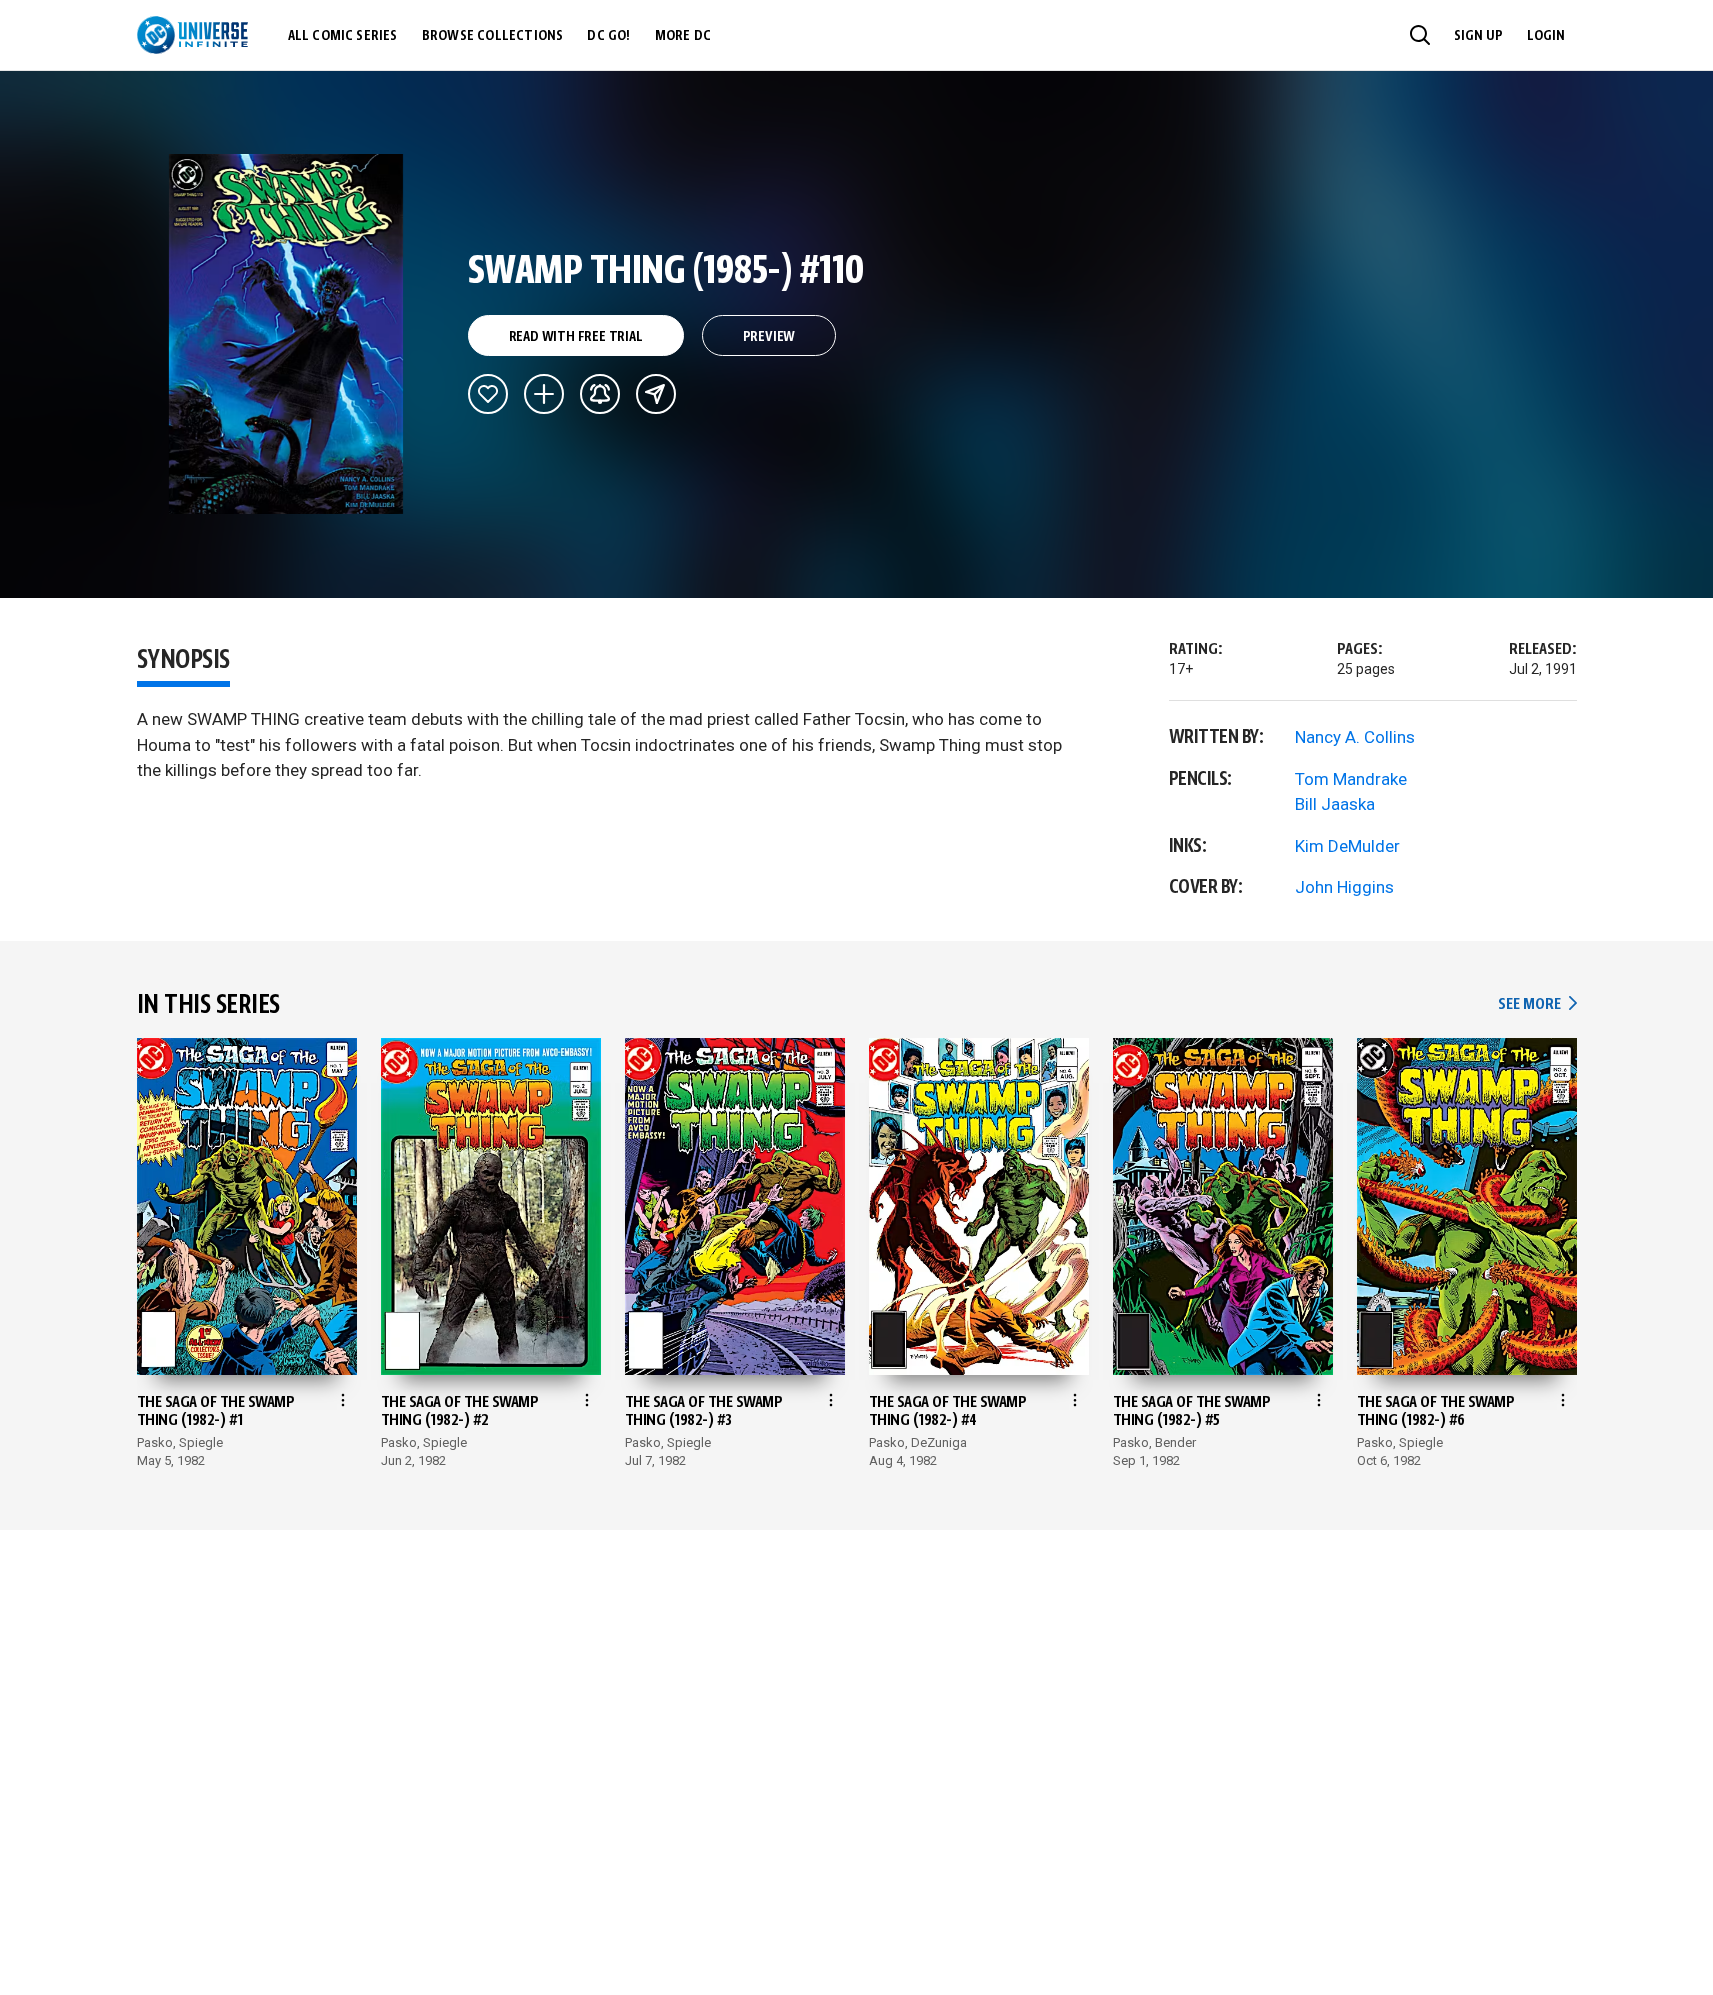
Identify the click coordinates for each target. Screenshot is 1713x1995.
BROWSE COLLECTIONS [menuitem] (493, 36)
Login (1546, 36)
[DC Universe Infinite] (192, 35)
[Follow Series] (600, 394)
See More (1537, 1004)
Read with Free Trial (576, 337)
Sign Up (1478, 36)
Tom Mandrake (1351, 779)
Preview (769, 337)
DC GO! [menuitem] (608, 36)
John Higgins (1344, 887)
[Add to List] (544, 394)
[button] (1420, 35)
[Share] (656, 394)
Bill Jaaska (1335, 804)
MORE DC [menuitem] (683, 36)
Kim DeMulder (1347, 846)
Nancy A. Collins (1355, 737)
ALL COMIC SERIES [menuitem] (343, 36)
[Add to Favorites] (488, 394)
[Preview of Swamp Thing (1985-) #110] (286, 334)
